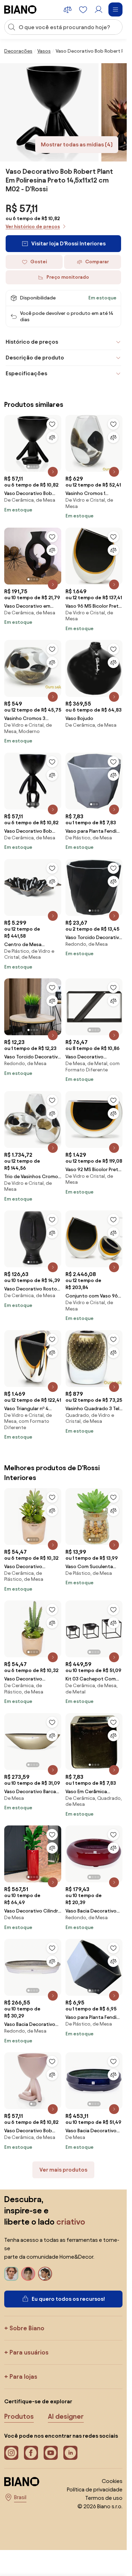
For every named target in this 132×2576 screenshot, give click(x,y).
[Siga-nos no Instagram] (11, 2453)
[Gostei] (52, 424)
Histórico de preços (32, 342)
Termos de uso (104, 2498)
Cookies (112, 2481)
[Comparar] (52, 437)
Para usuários (29, 2352)
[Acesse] (99, 9)
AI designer (66, 2416)
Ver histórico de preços (33, 227)
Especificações (26, 373)
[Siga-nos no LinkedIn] (70, 2453)
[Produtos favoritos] (83, 9)
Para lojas (23, 2376)
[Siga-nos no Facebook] (31, 2453)
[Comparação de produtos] (68, 9)
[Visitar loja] (49, 112)
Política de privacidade (95, 2489)
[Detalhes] (53, 472)
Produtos (19, 2416)
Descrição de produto (35, 358)
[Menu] (115, 9)
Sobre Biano (27, 2328)
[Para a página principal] (20, 9)
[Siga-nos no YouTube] (51, 2453)
